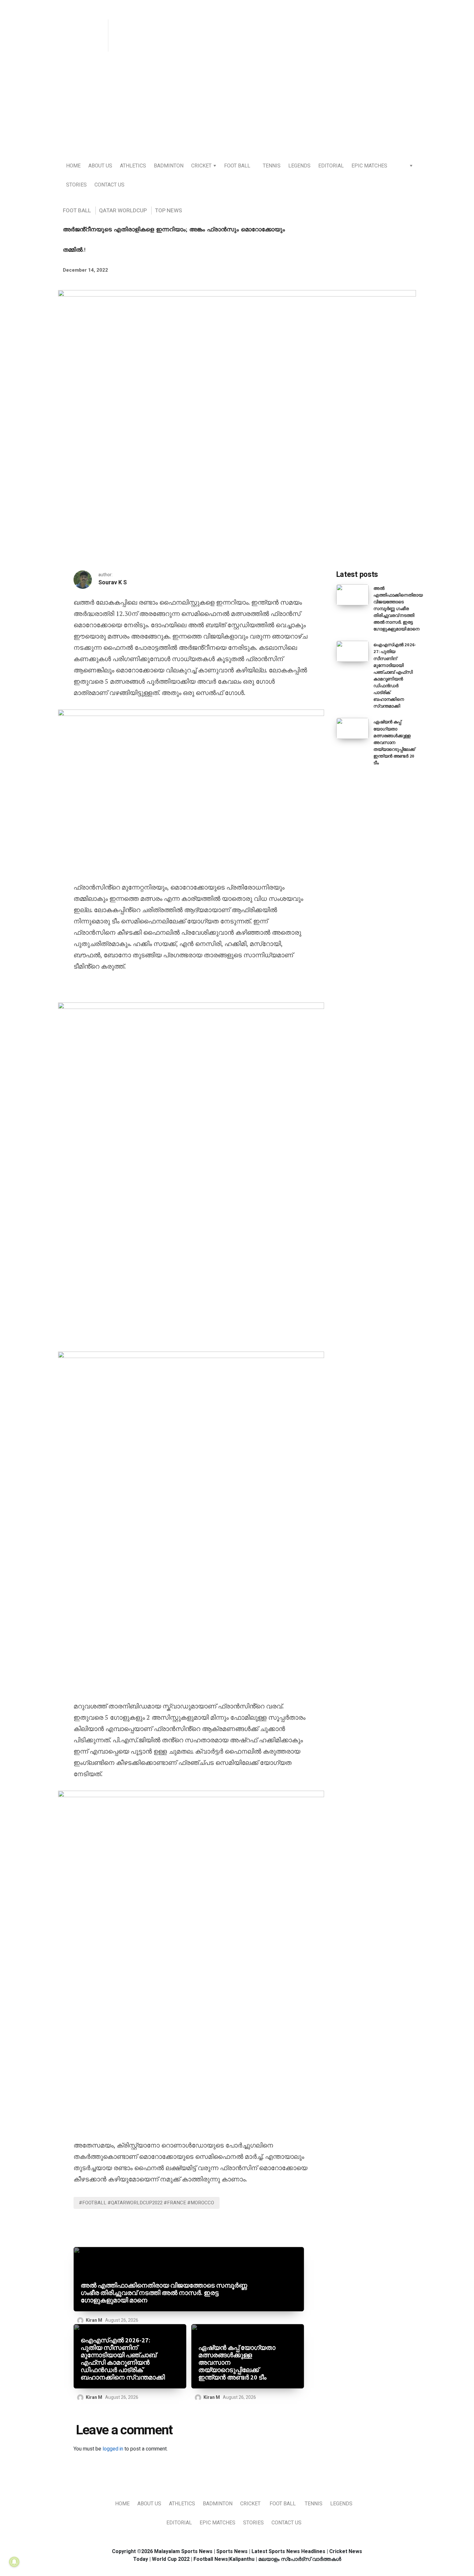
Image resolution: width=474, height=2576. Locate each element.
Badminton (169, 166)
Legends (299, 166)
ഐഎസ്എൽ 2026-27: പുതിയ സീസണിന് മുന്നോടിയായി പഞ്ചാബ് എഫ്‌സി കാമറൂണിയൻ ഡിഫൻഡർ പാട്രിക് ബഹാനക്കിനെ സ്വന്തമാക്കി (123, 2359)
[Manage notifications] (14, 2562)
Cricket (201, 166)
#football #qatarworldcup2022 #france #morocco (147, 2203)
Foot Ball (237, 166)
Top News (168, 211)
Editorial (331, 166)
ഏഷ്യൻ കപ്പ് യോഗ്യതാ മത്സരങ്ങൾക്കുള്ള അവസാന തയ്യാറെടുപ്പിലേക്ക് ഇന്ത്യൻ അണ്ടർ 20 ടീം (237, 2363)
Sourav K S (113, 583)
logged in (113, 2449)
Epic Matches (369, 166)
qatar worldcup (123, 211)
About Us (100, 166)
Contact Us (109, 185)
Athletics (133, 166)
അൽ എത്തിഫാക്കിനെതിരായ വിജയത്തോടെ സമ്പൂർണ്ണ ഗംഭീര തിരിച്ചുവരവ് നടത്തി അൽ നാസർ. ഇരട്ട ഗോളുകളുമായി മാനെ (164, 2293)
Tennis (272, 166)
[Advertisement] (237, 107)
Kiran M (94, 2320)
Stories (76, 185)
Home (73, 166)
